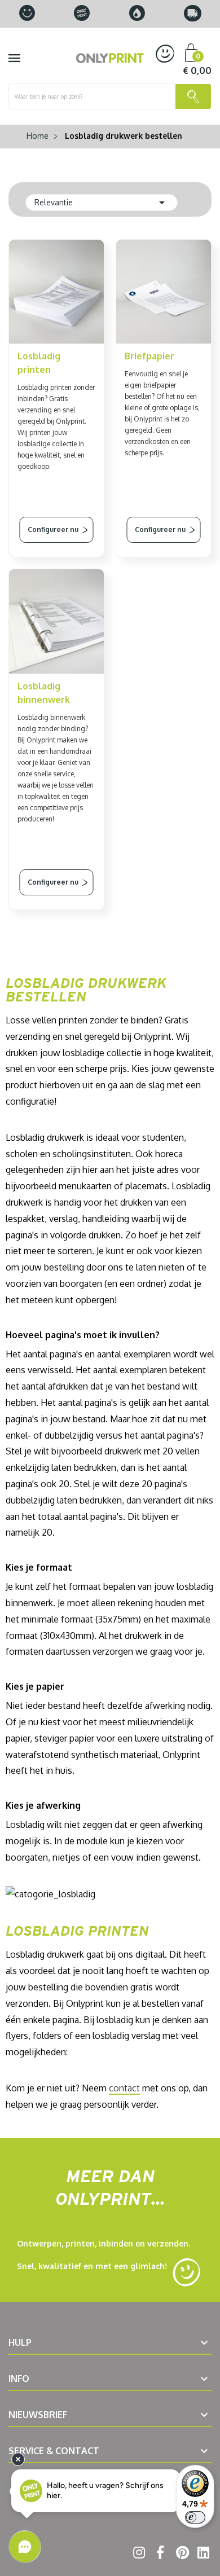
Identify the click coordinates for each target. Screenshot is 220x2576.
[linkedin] (202, 2555)
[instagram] (137, 2555)
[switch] (195, 2517)
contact (124, 2088)
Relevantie (102, 203)
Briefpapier (149, 356)
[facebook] (159, 2555)
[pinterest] (180, 2555)
